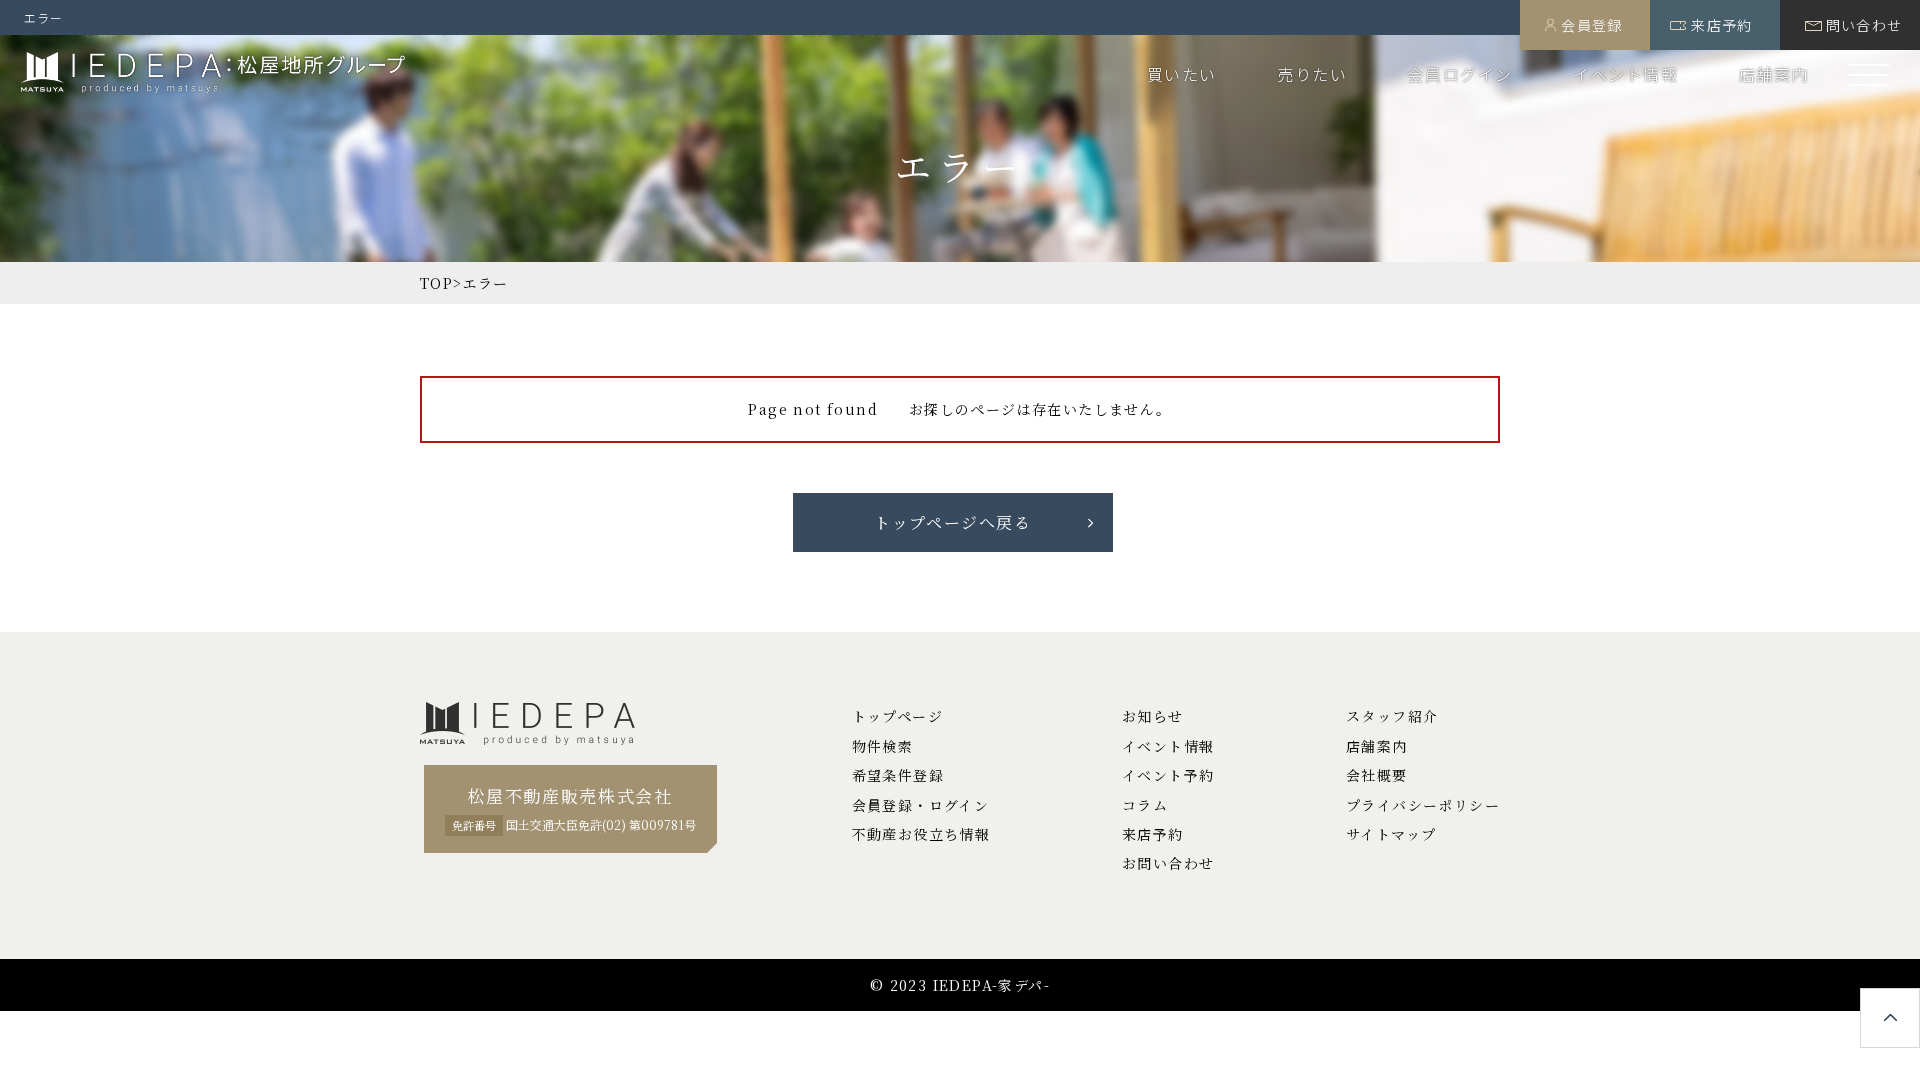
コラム (1145, 805)
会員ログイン (1460, 74)
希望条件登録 (898, 775)
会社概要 (1377, 775)
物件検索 (883, 746)
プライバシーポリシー (1423, 805)
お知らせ (1153, 716)
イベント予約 (1168, 775)
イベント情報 (1626, 74)
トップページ (897, 716)
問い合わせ (1864, 25)
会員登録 (1592, 25)
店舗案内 (1774, 74)
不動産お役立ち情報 (921, 834)
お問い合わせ (1168, 863)
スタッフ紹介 (1392, 716)
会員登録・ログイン (921, 805)
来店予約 (1722, 25)
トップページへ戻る (952, 522)
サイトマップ (1391, 834)
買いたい (1182, 74)
